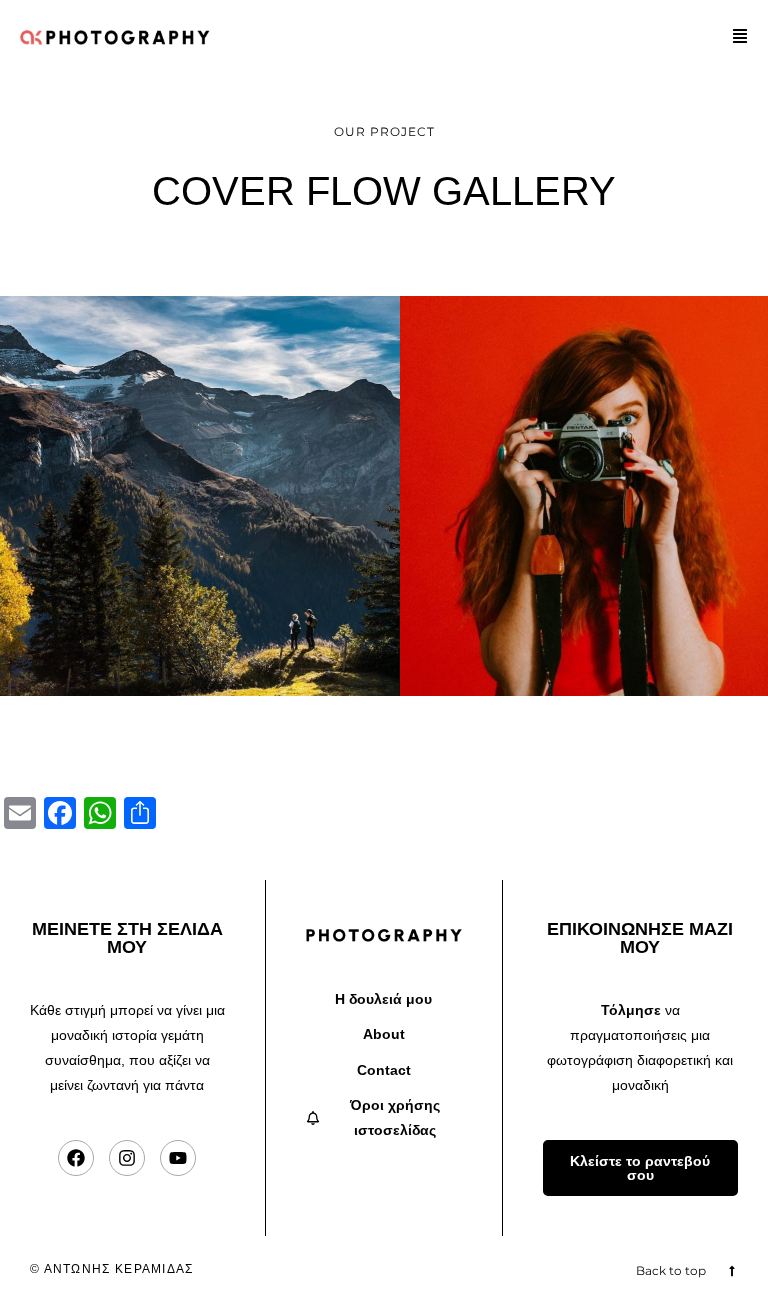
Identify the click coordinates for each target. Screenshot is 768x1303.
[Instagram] (127, 1158)
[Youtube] (178, 1158)
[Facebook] (76, 1158)
